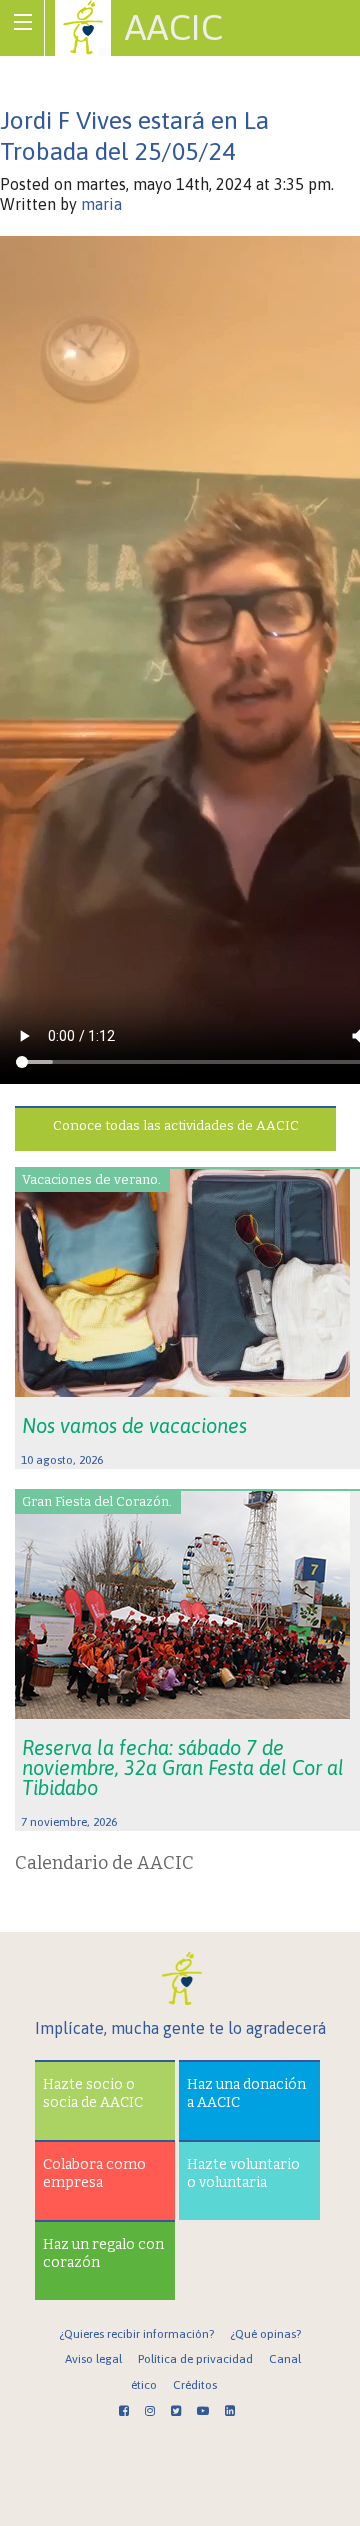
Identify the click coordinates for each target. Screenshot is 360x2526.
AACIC (174, 27)
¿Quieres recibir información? (136, 2334)
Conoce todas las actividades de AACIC (176, 1125)
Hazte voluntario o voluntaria (243, 2173)
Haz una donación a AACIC (246, 2093)
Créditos (195, 2385)
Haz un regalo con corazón (103, 2253)
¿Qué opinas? (265, 2334)
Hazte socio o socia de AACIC (93, 2093)
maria (101, 204)
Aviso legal (93, 2359)
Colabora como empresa (94, 2173)
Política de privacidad (195, 2359)
